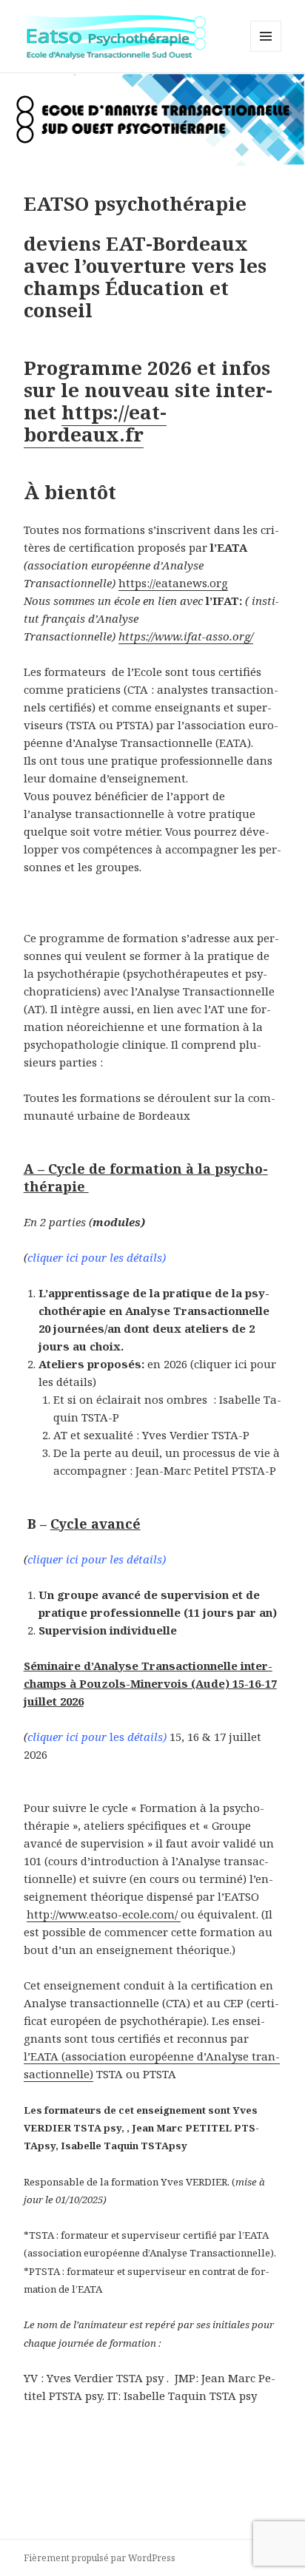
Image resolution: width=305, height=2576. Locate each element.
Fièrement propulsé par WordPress (100, 2558)
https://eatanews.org (173, 583)
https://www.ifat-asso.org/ (186, 636)
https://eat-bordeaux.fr (95, 423)
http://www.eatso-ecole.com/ (104, 1914)
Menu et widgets (266, 51)
